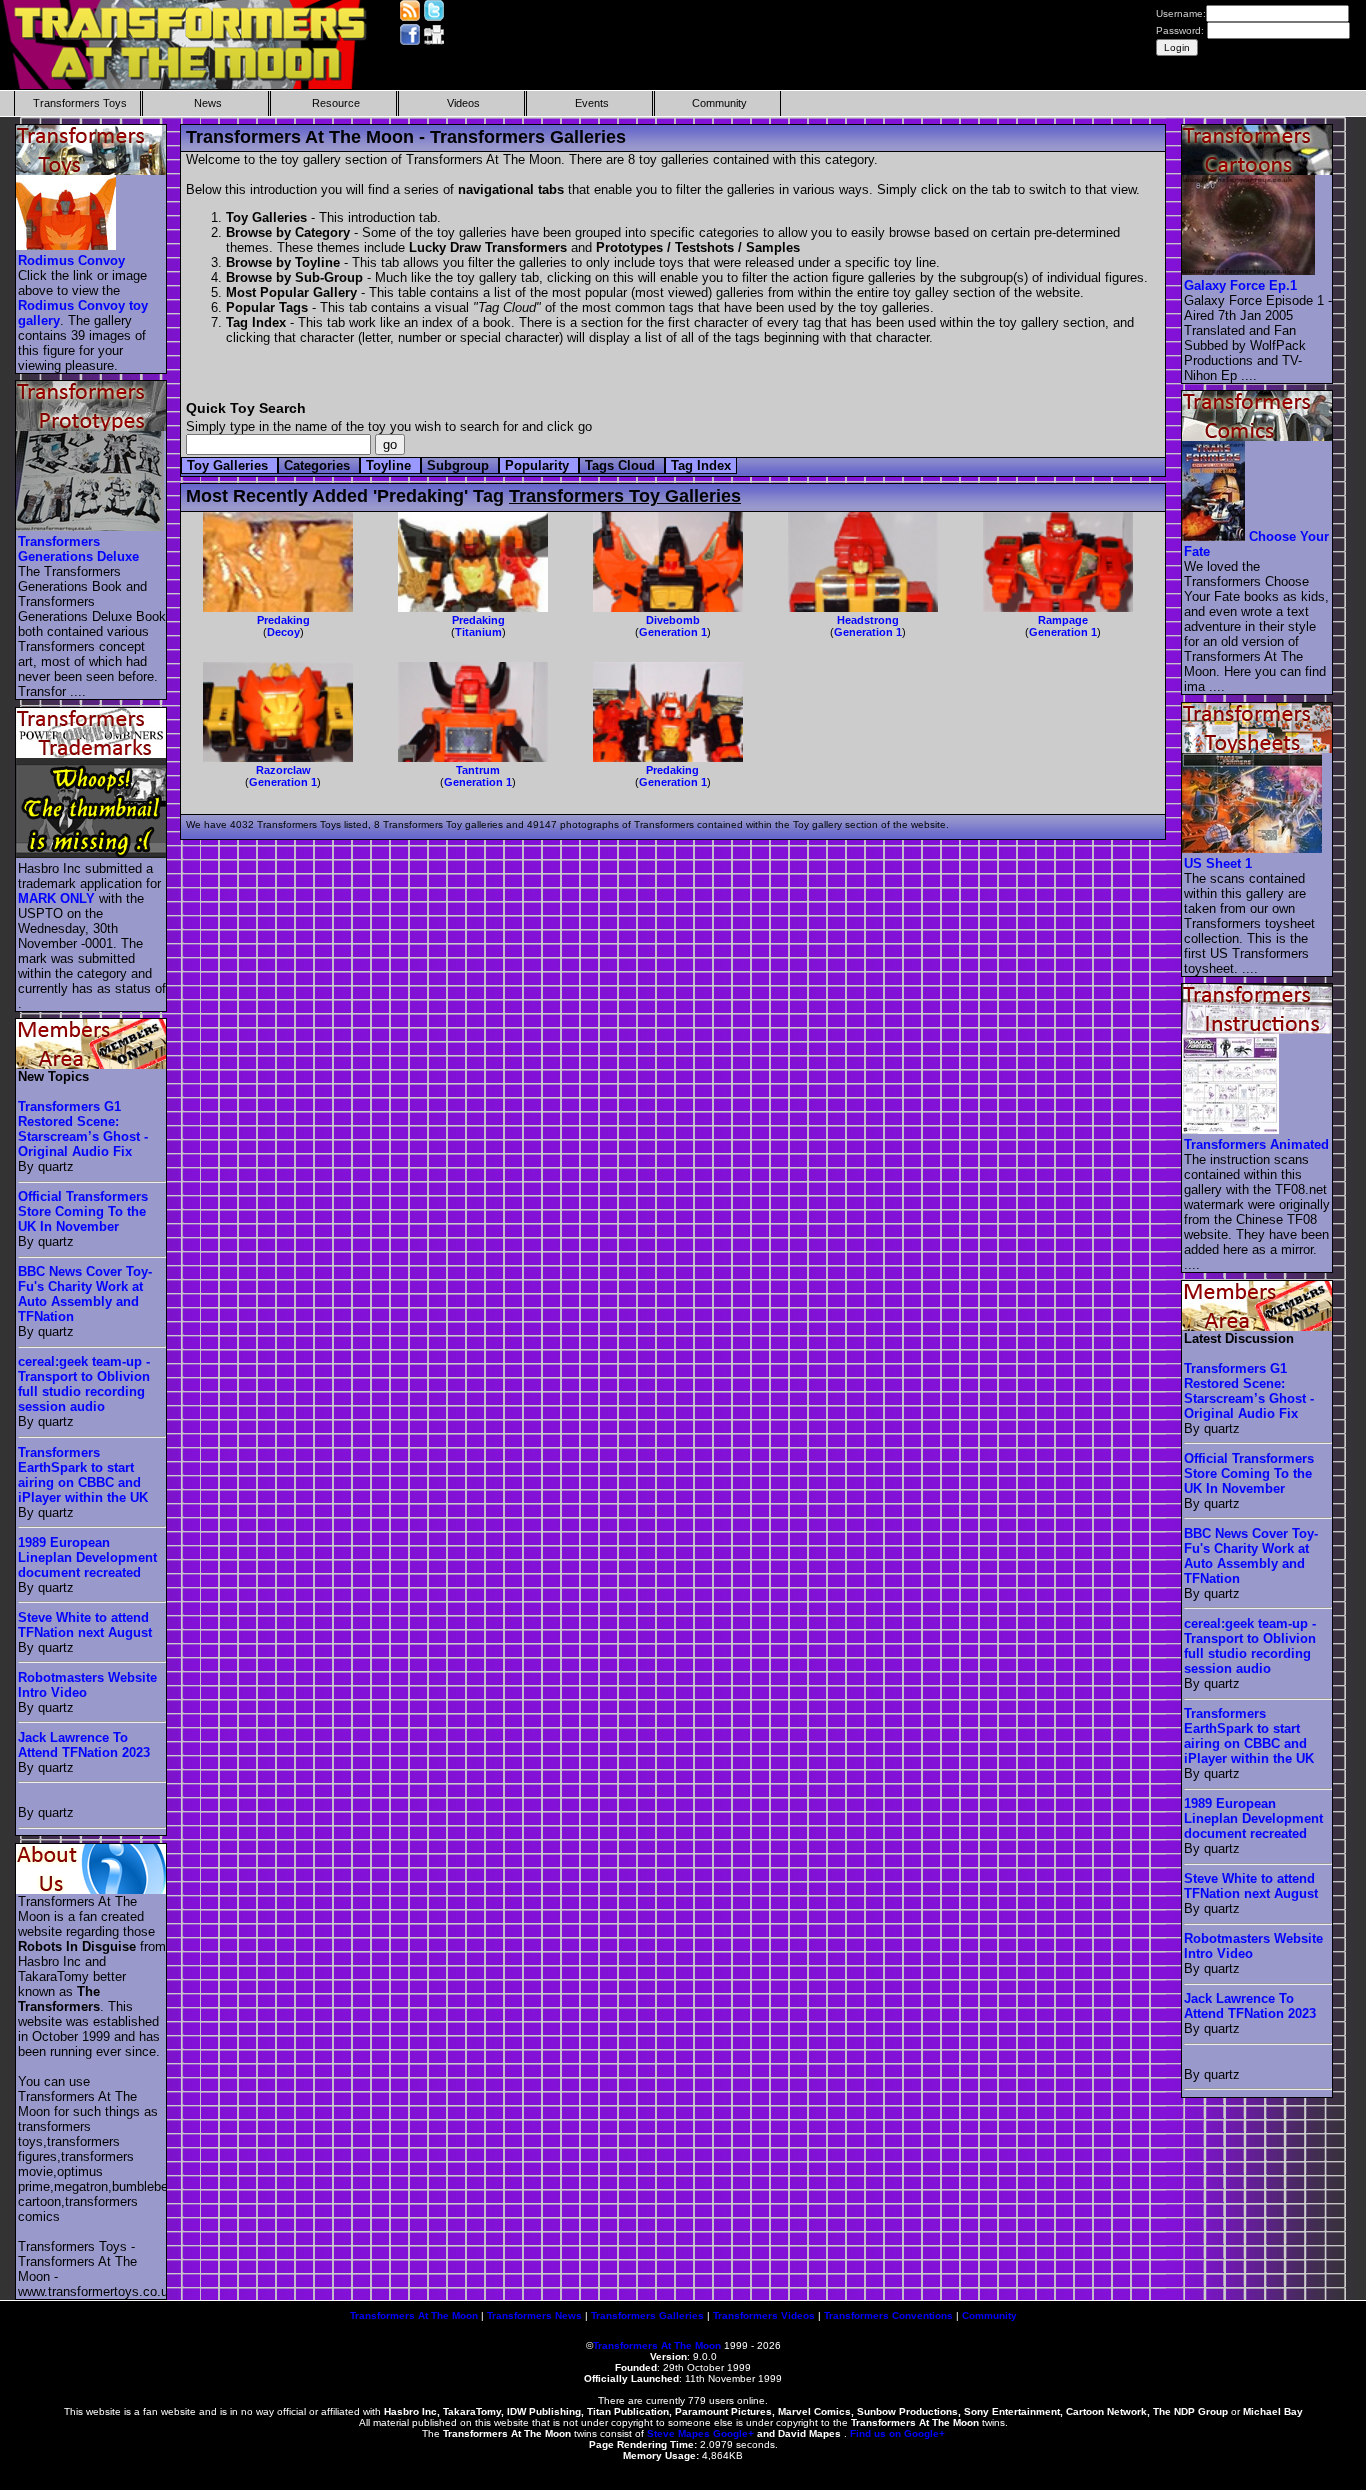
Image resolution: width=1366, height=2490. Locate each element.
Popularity (539, 465)
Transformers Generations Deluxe (78, 549)
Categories (319, 465)
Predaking (283, 620)
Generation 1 (673, 632)
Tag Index (701, 465)
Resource (336, 103)
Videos (463, 103)
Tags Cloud (622, 465)
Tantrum (478, 770)
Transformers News (534, 2315)
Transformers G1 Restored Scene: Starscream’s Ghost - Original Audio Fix (83, 1129)
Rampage (1063, 620)
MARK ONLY (56, 898)
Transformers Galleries (647, 2315)
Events (592, 103)
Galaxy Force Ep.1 (1240, 285)
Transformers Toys (80, 103)
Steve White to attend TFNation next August (85, 1625)
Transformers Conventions (888, 2315)
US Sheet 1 (1218, 863)
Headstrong (868, 620)
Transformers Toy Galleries (625, 496)
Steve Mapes (678, 2433)
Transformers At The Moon (414, 2315)
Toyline (390, 465)
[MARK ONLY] (92, 853)
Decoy (283, 632)
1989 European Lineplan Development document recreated (87, 1557)
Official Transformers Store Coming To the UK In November (83, 1211)
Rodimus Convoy (71, 260)
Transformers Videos (764, 2315)
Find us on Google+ (897, 2433)
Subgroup (460, 465)
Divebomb (673, 620)
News (208, 103)
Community (719, 103)
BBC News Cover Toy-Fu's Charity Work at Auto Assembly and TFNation (85, 1294)
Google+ (733, 2433)
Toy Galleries (229, 465)
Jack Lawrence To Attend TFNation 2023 (84, 1745)
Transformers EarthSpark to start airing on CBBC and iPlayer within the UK (83, 1475)
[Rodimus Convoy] (67, 245)
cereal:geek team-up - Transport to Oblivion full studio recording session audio (84, 1384)
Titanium (478, 632)
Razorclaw (283, 770)
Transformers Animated (1256, 1144)
